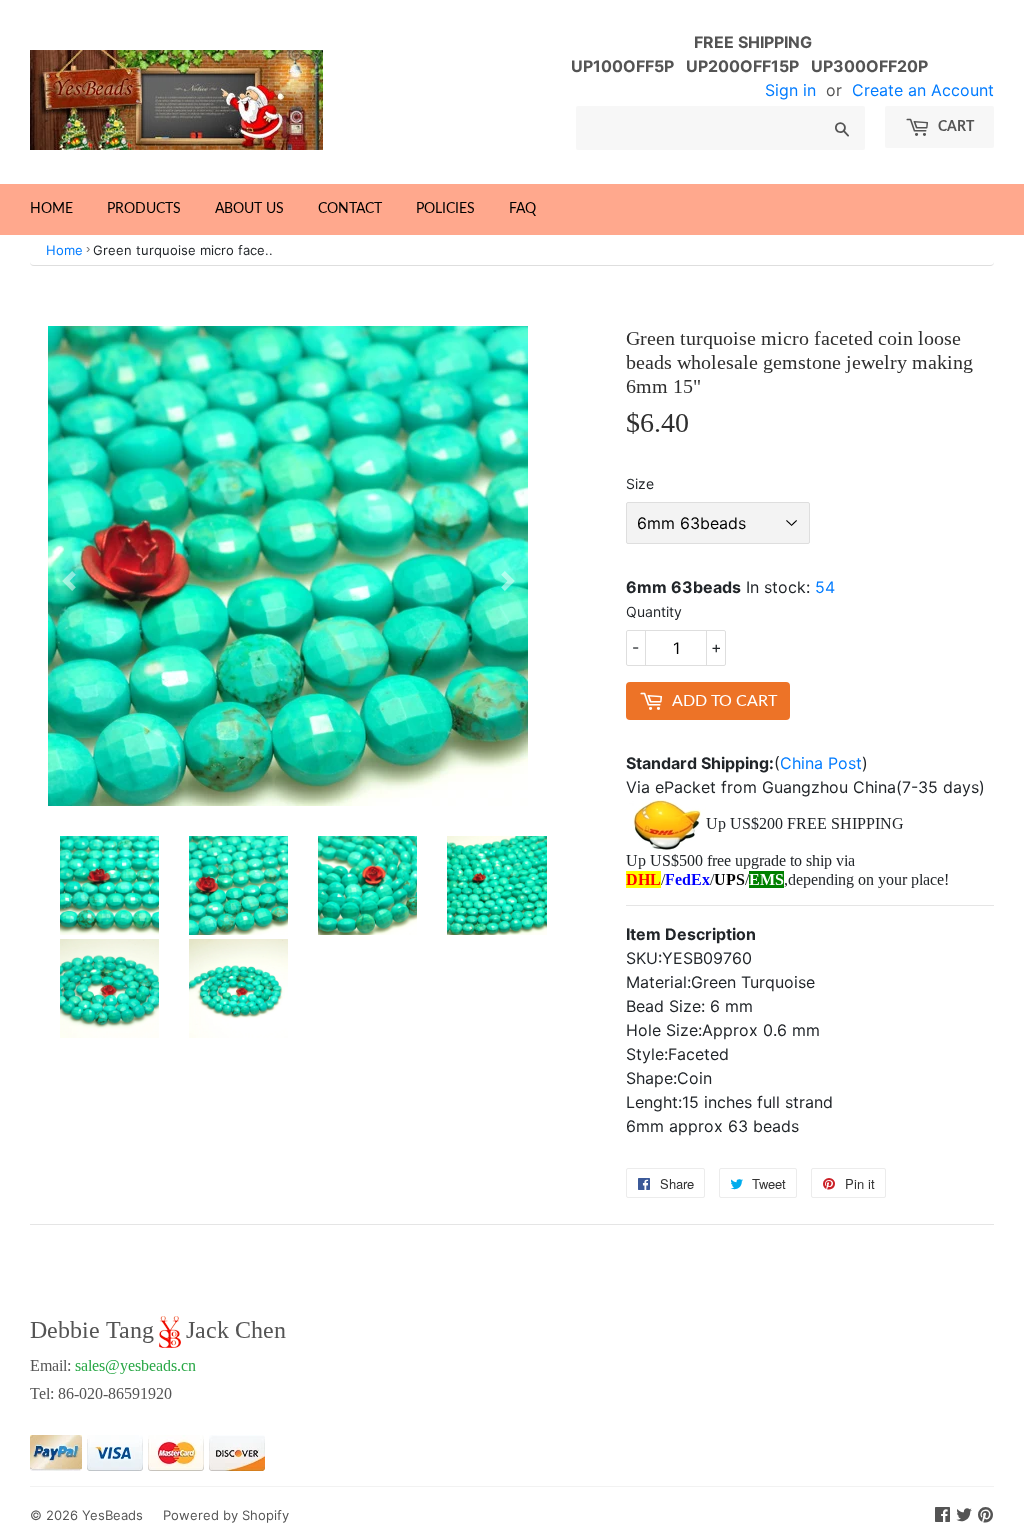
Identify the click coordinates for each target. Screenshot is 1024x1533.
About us (249, 209)
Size (640, 483)
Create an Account (923, 90)
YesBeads (112, 1515)
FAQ (522, 209)
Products (144, 209)
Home (51, 209)
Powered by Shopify (226, 1515)
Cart (954, 127)
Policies (445, 209)
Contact (350, 209)
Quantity (654, 611)
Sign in (790, 90)
